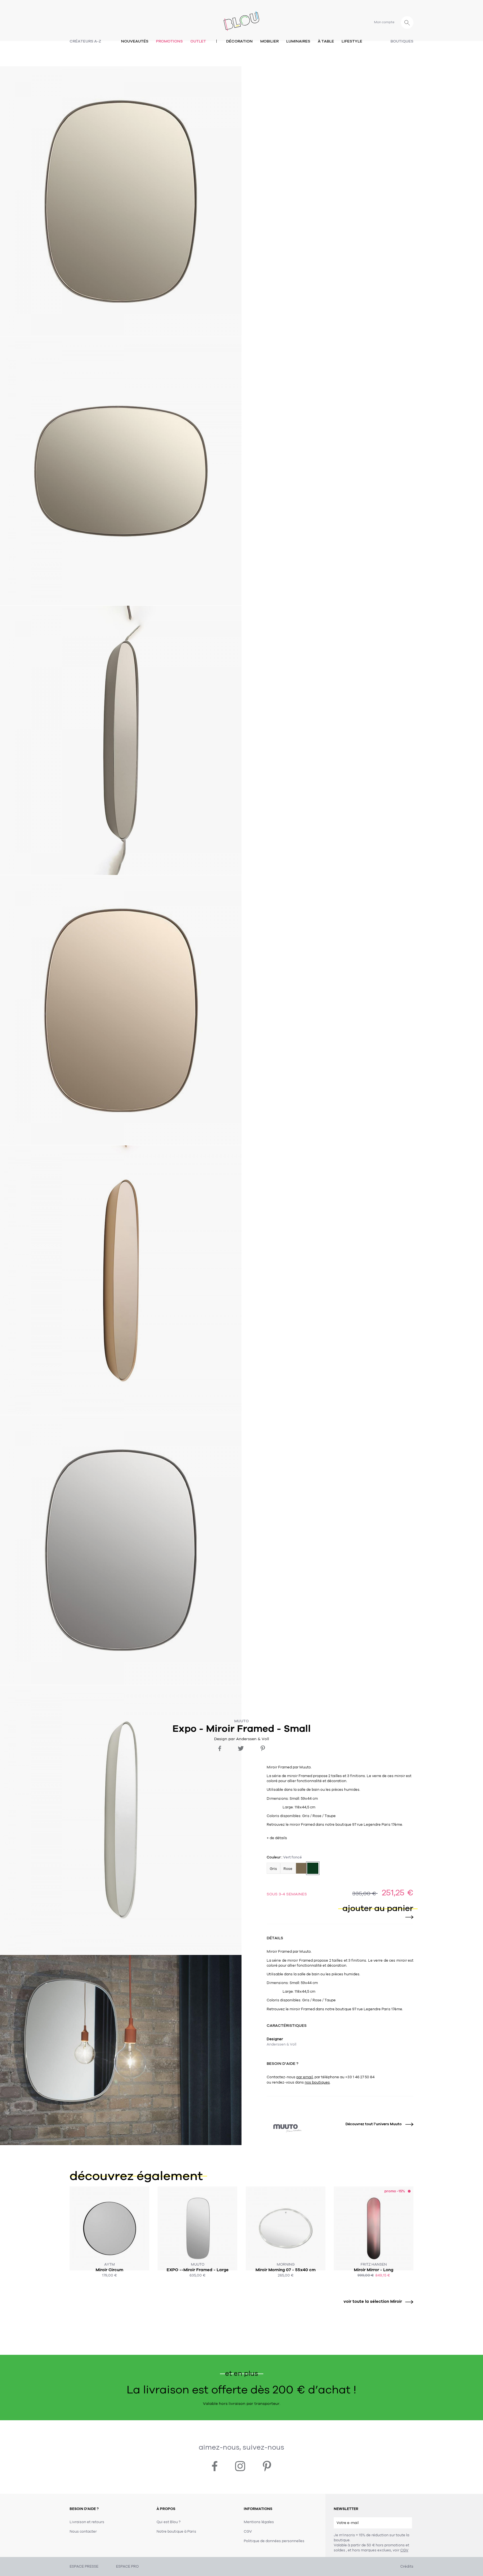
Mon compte (384, 22)
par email (305, 2077)
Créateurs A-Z (85, 41)
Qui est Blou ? (169, 2522)
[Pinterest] (263, 1748)
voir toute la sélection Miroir (373, 2301)
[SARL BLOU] (241, 18)
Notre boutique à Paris (176, 2532)
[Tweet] (241, 1748)
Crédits (407, 2566)
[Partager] (220, 1748)
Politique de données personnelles (274, 2541)
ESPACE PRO (127, 2566)
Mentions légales (259, 2522)
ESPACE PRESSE (84, 2566)
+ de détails (277, 1838)
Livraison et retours (87, 2522)
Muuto (241, 1721)
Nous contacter (83, 2532)
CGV (404, 2550)
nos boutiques (317, 2082)
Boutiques (402, 41)
